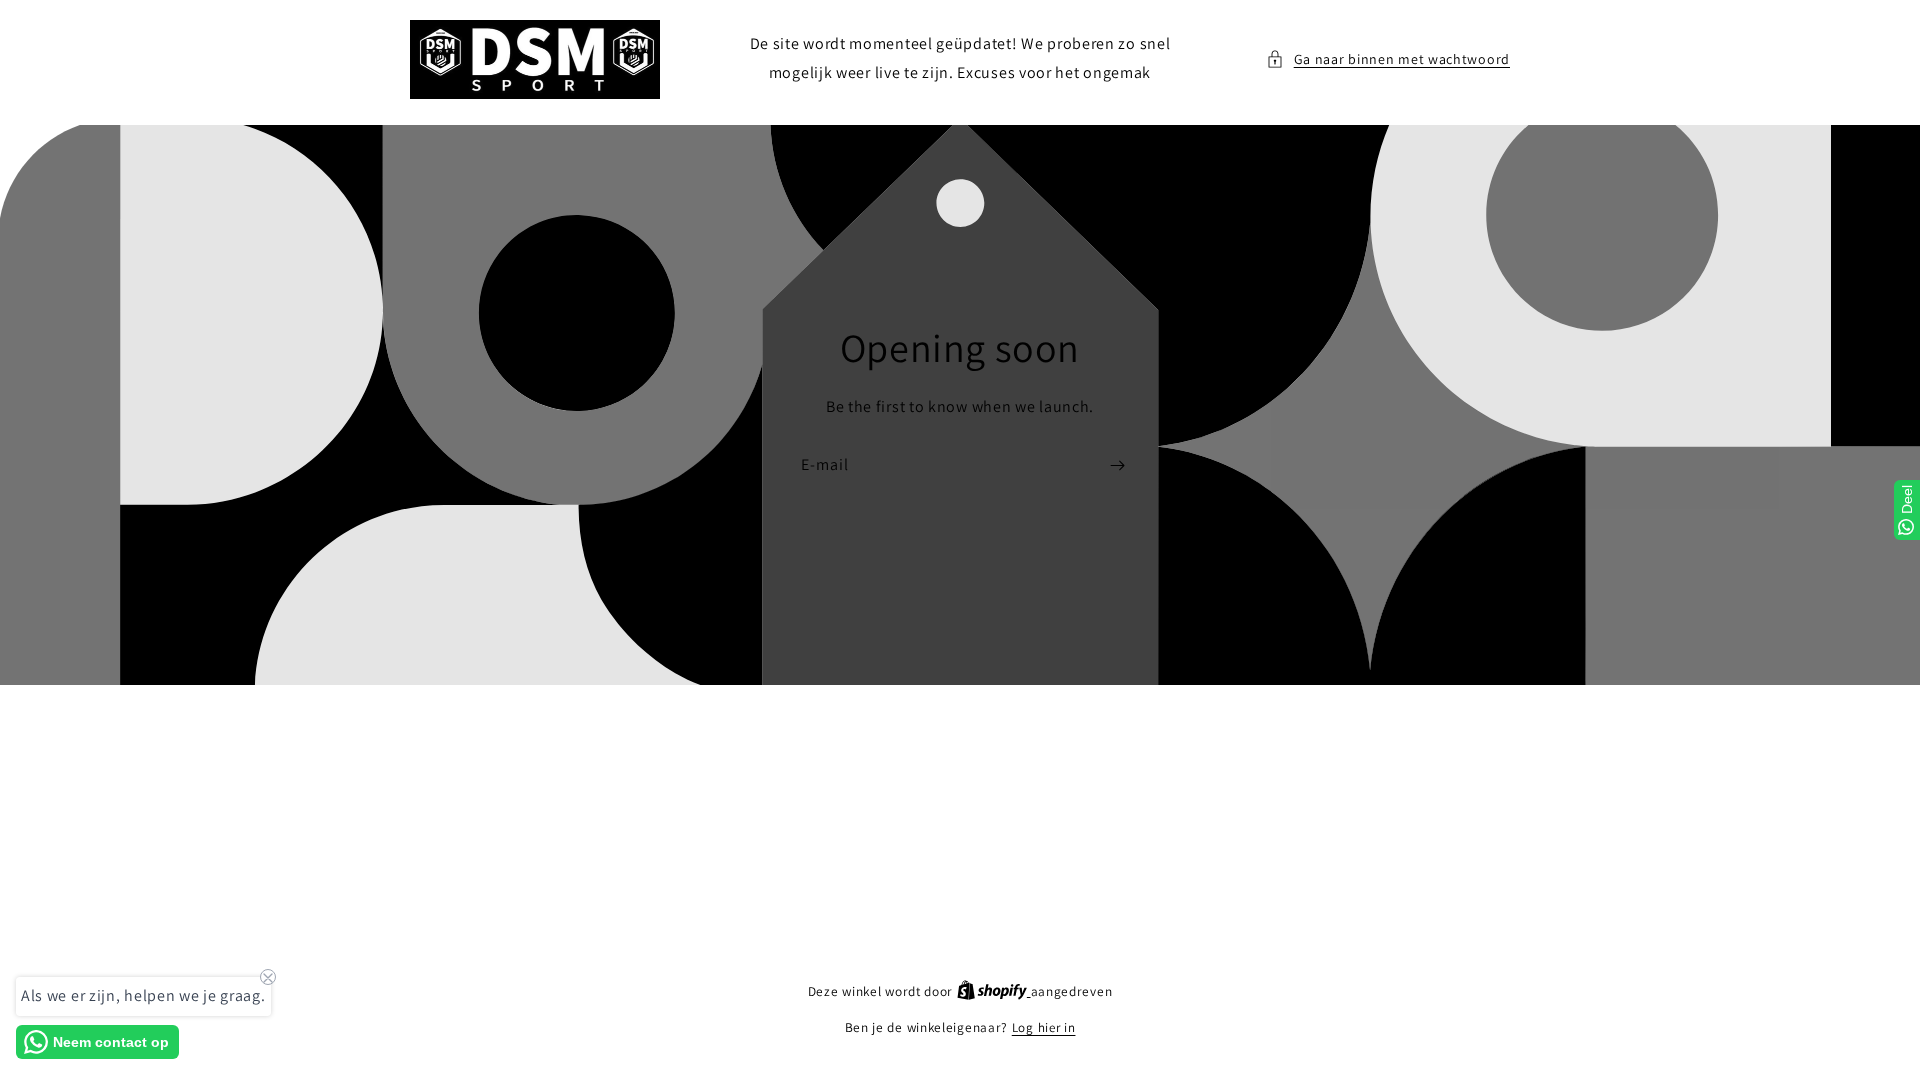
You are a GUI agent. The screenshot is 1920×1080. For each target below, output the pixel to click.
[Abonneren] (1117, 464)
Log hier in (1044, 1027)
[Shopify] (994, 991)
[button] (1388, 59)
